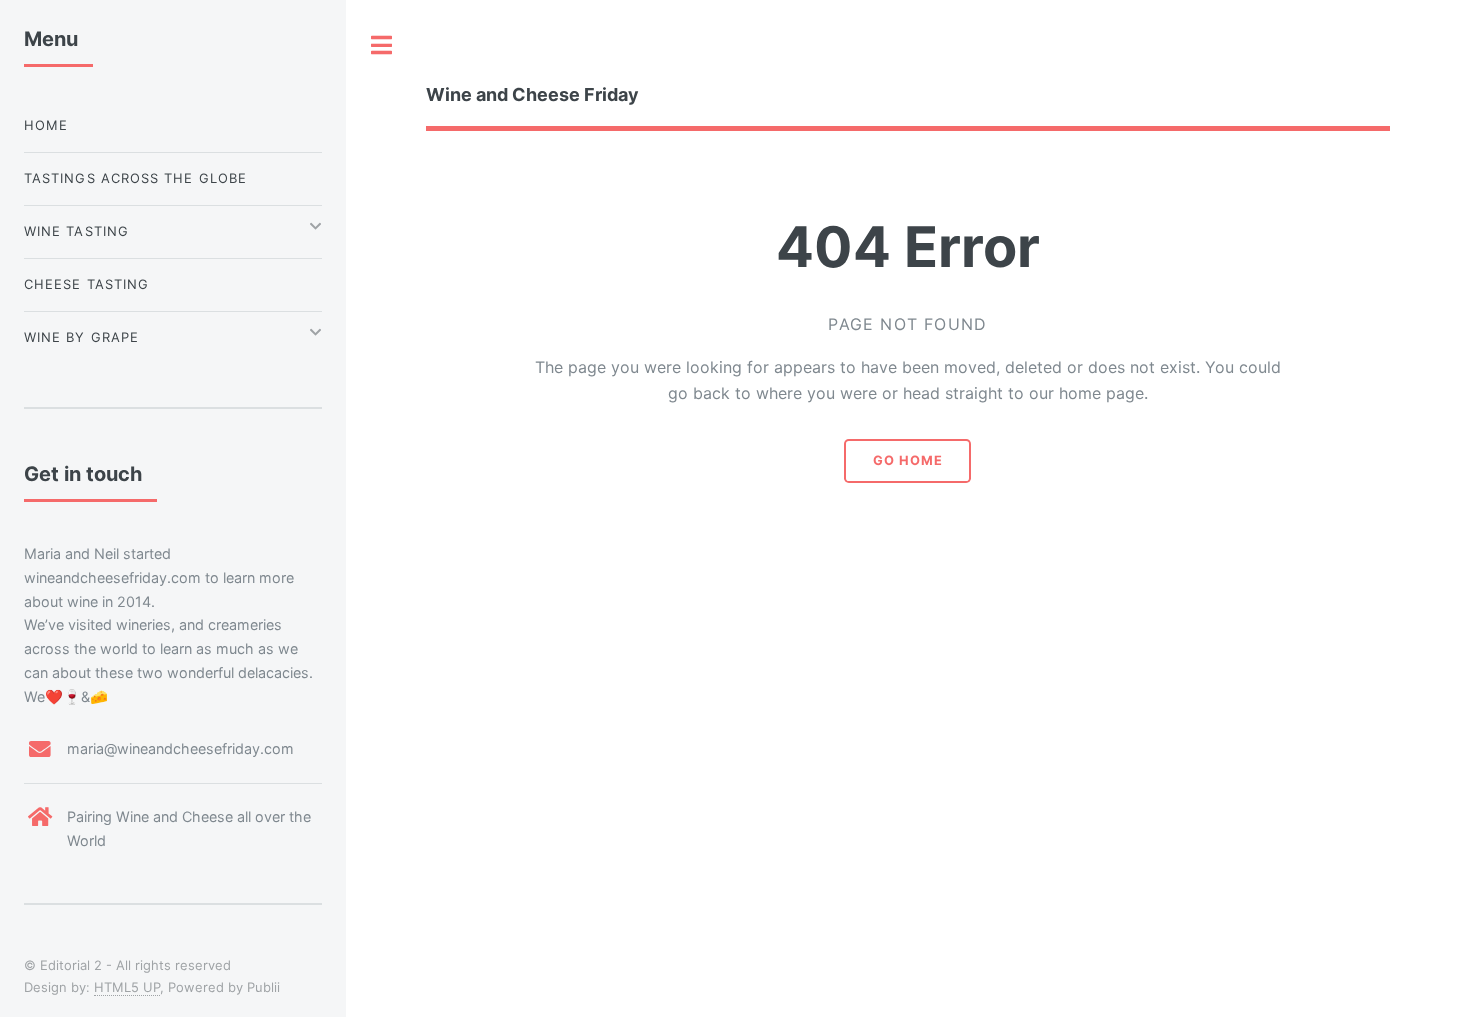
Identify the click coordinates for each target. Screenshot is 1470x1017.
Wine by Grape (81, 337)
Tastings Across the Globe (135, 178)
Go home (908, 460)
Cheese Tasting (86, 284)
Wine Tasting (76, 231)
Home (46, 125)
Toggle (382, 45)
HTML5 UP (127, 987)
